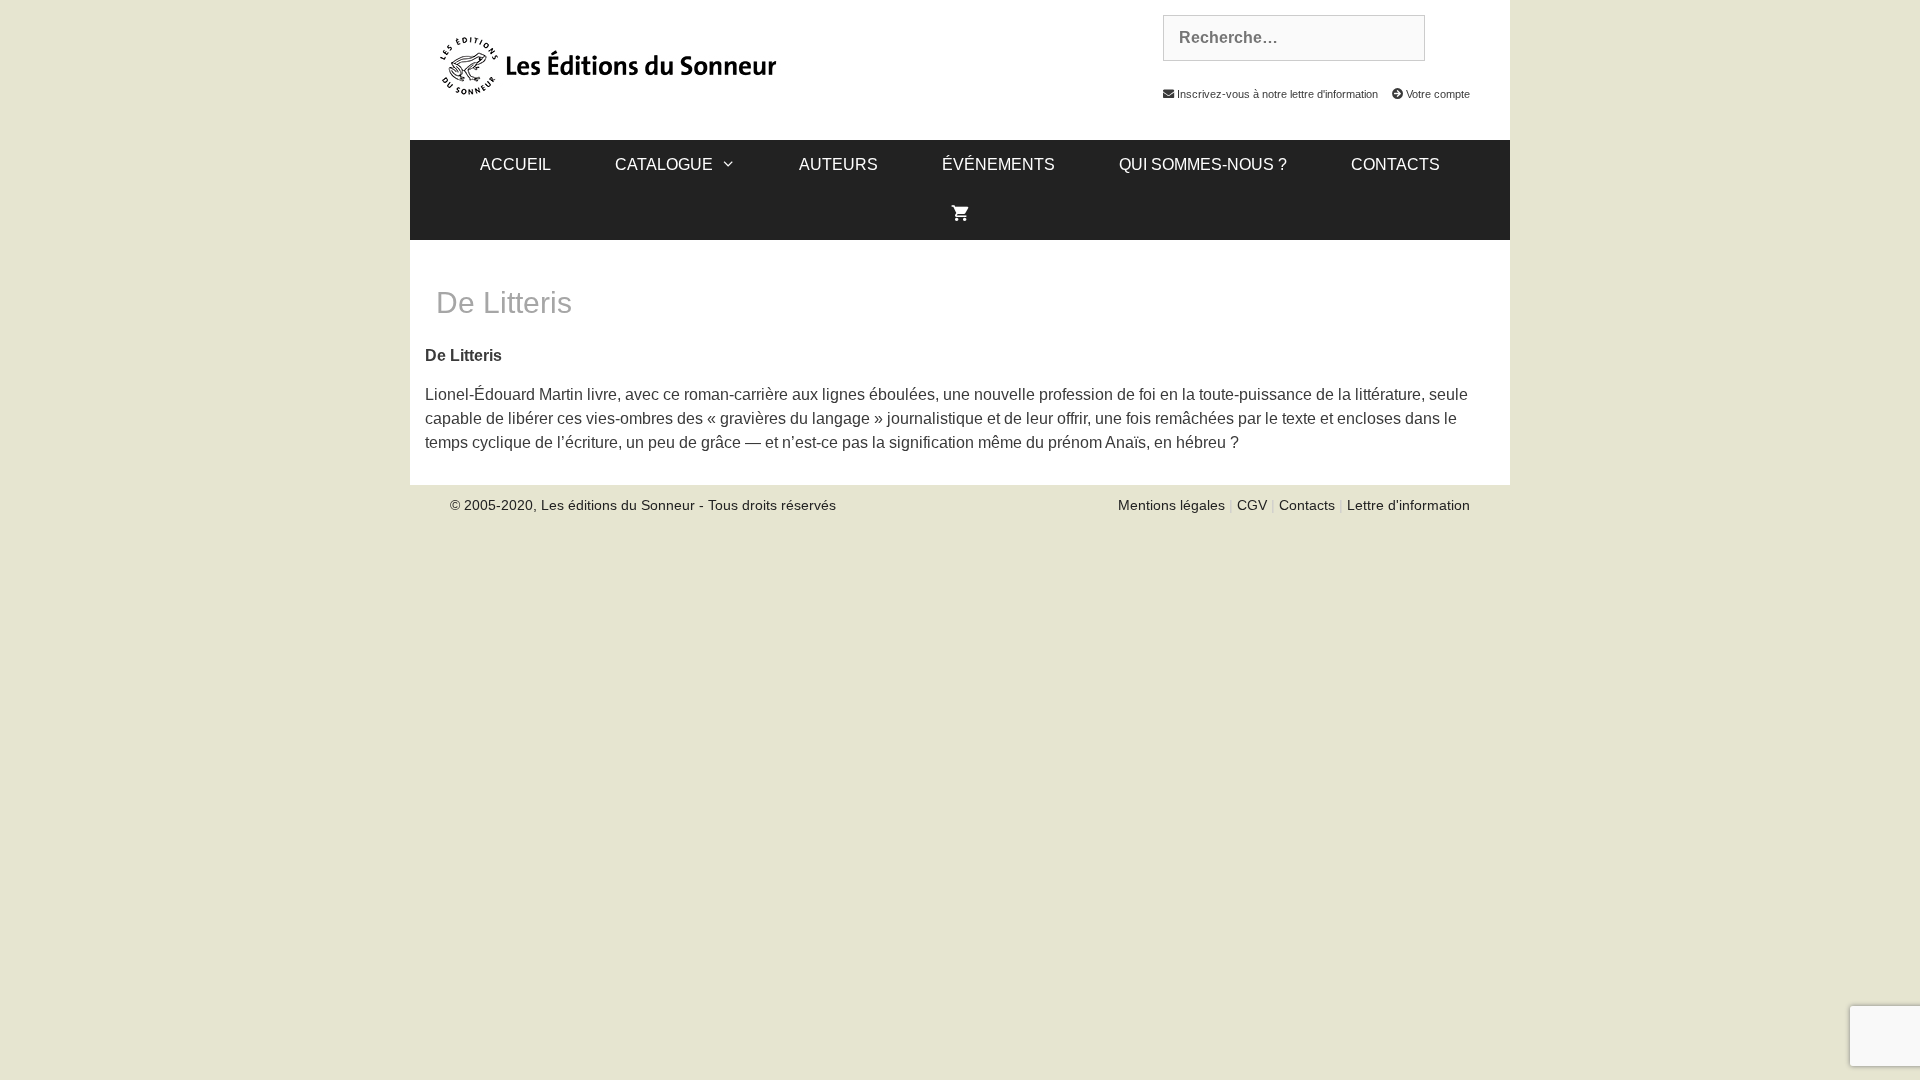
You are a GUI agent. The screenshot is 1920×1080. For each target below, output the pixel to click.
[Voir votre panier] (960, 215)
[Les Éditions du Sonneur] (606, 64)
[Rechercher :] (1283, 38)
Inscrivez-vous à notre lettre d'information (1276, 94)
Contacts (1395, 164)
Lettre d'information (1408, 505)
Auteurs (838, 164)
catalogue (664, 164)
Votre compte (1436, 94)
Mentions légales (1171, 505)
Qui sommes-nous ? (1203, 164)
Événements (998, 164)
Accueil (515, 164)
